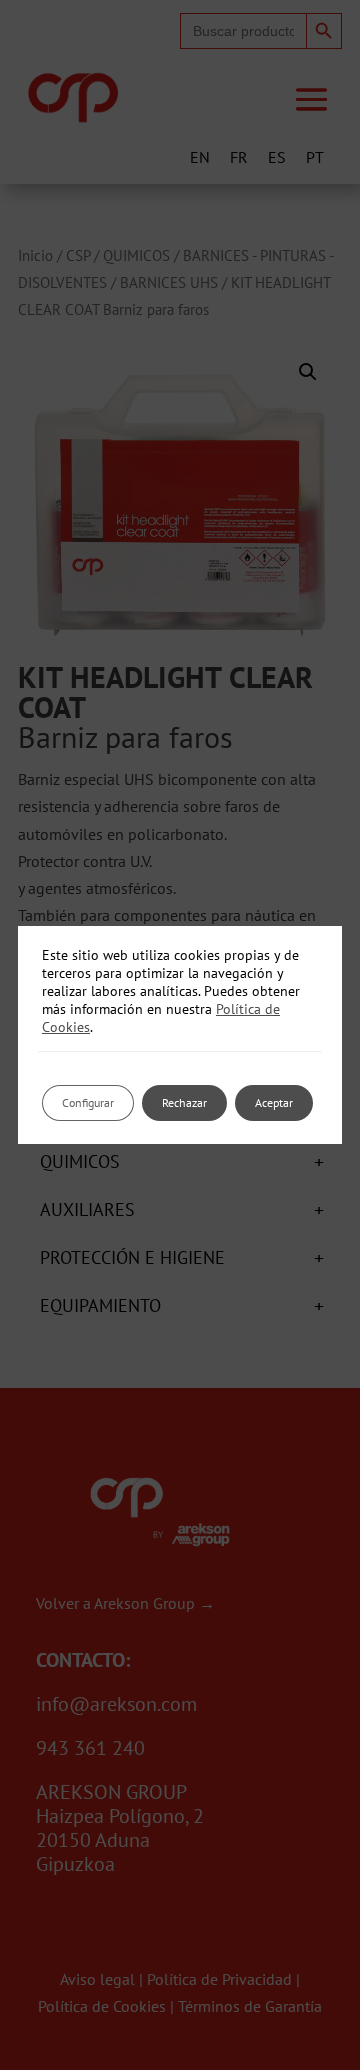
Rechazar (184, 1102)
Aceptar (274, 1102)
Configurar (88, 1102)
